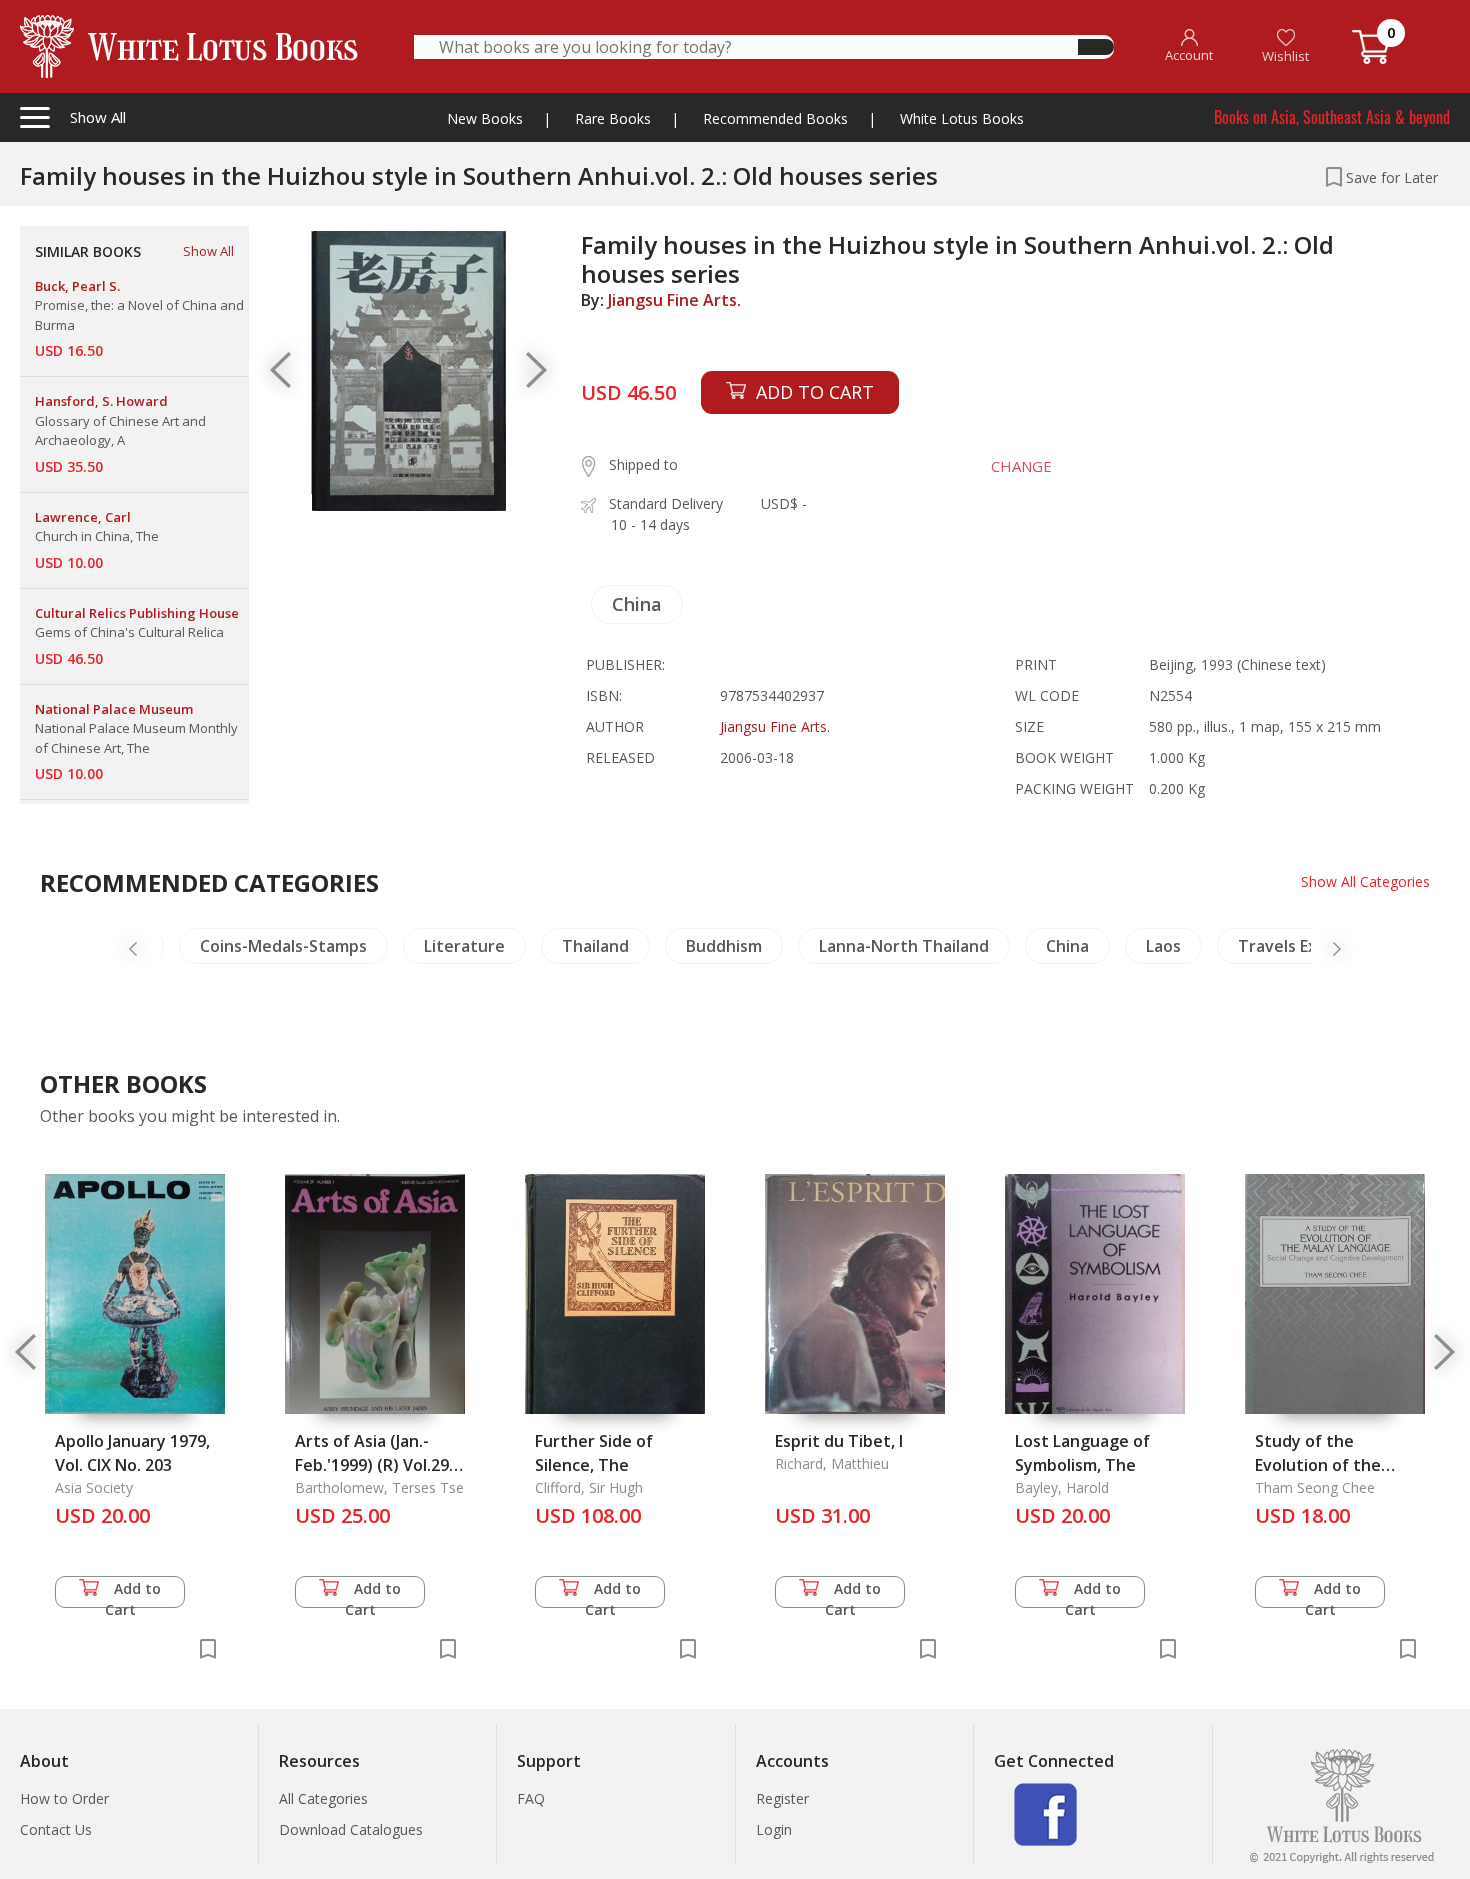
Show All (208, 251)
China (637, 604)
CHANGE (1021, 466)
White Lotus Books (962, 118)
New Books (485, 118)
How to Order (64, 1798)
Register (782, 1798)
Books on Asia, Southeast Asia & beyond (1332, 117)
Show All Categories (1365, 881)
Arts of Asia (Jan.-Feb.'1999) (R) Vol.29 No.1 (372, 1465)
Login (774, 1829)
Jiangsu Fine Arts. (674, 300)
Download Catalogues (351, 1829)
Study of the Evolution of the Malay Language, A (1327, 1465)
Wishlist (1285, 56)
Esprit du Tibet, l (839, 1441)
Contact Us (56, 1829)
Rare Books (613, 118)
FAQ (531, 1798)
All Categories (323, 1798)
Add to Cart (133, 1593)
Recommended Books (775, 118)
